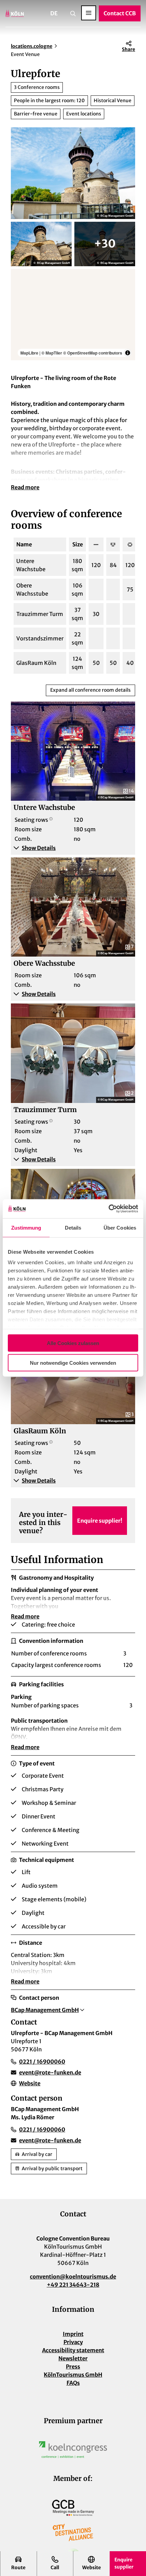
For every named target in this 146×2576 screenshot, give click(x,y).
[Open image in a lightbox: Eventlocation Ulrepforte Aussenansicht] (73, 173)
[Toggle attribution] (128, 353)
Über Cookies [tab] (120, 1227)
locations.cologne (32, 46)
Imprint (73, 2334)
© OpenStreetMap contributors (93, 353)
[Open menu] (89, 13)
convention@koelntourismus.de (73, 2276)
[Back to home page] (15, 13)
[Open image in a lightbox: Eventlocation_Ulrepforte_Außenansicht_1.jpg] (41, 244)
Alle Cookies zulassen (73, 1343)
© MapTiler (52, 353)
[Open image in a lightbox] (73, 2450)
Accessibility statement (73, 2350)
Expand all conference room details (90, 690)
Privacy (73, 2342)
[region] (73, 315)
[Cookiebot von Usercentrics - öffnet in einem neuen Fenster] (108, 1209)
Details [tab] (73, 1227)
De (54, 13)
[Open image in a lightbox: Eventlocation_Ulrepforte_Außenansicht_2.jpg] (105, 244)
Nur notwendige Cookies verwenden (73, 1363)
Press (73, 2366)
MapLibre (29, 353)
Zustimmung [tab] (26, 1227)
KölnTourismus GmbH (73, 2375)
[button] (73, 848)
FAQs (73, 2383)
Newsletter (73, 2358)
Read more (25, 487)
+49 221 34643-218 (73, 2285)
